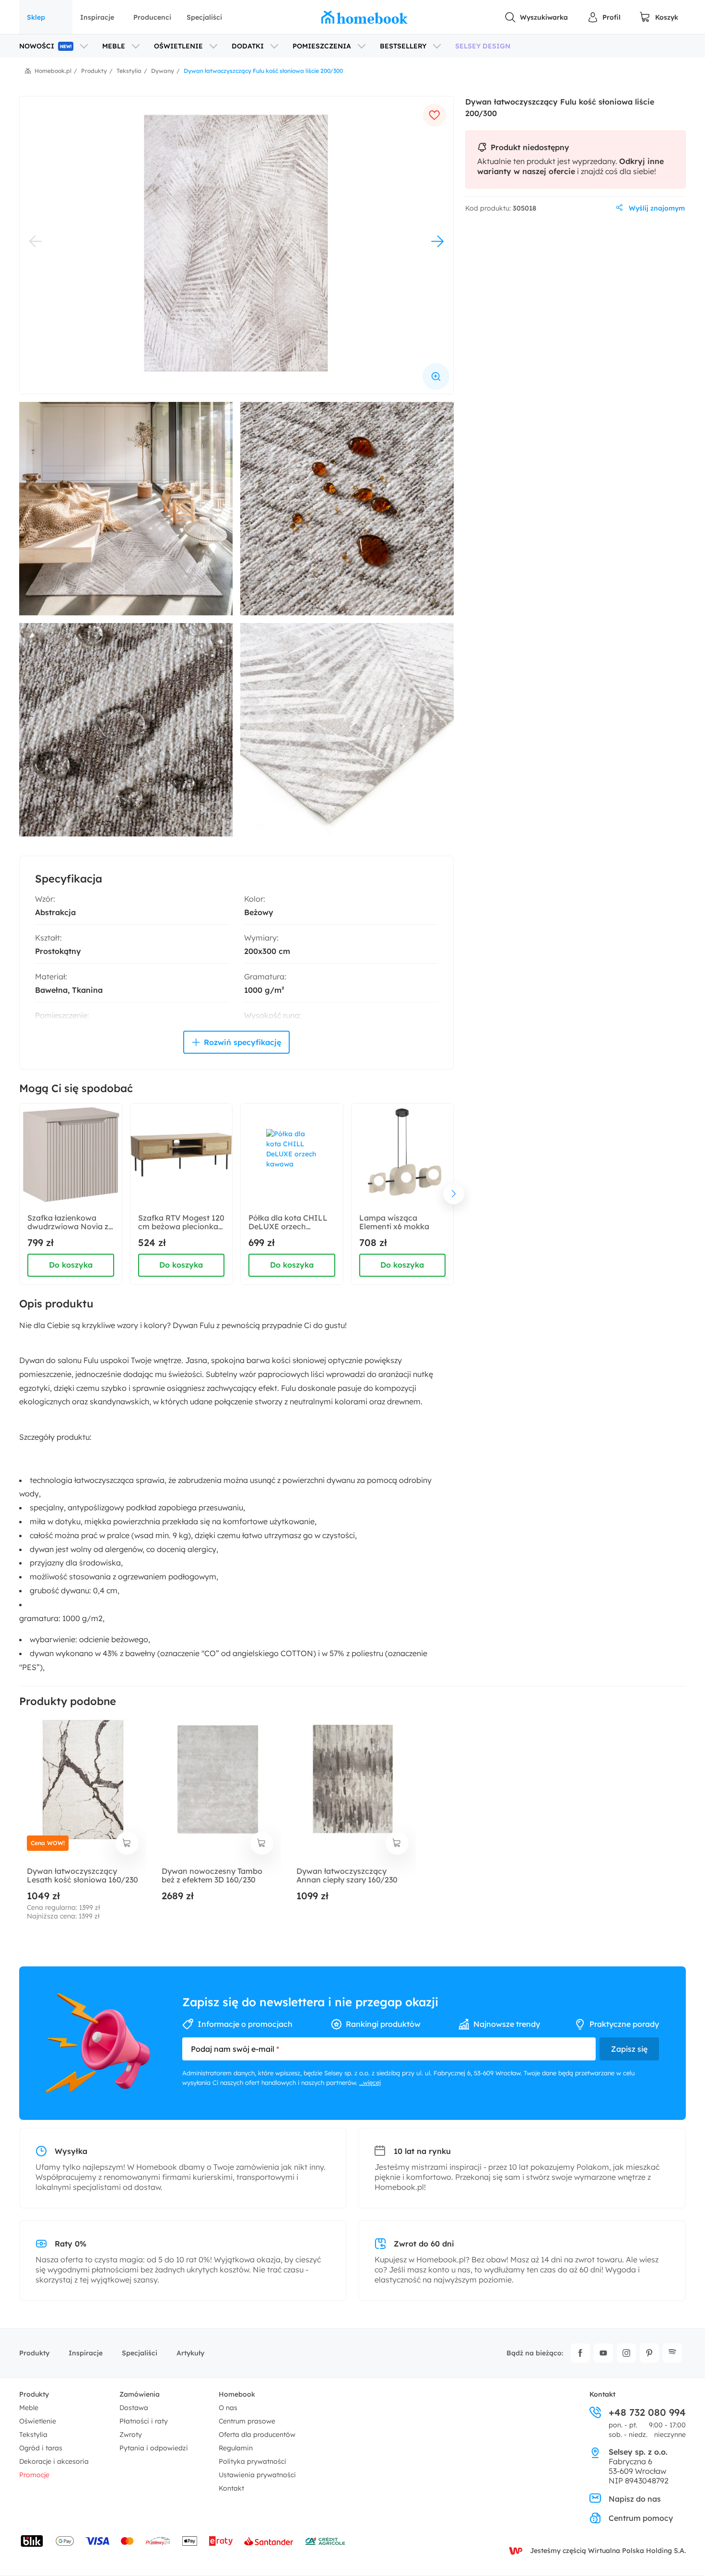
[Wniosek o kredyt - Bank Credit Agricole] (325, 2541)
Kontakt (231, 2488)
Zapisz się (629, 2049)
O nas (228, 2408)
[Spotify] (672, 2353)
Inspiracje (97, 17)
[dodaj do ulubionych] (435, 115)
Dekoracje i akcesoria (54, 2461)
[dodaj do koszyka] (127, 1843)
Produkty (34, 2353)
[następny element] (454, 1194)
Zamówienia (140, 2394)
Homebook (237, 2394)
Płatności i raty (144, 2421)
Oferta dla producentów (257, 2435)
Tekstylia (33, 2435)
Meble (29, 2408)
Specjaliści (204, 17)
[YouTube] (603, 2353)
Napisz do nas (635, 2499)
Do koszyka (71, 1265)
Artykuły (190, 2353)
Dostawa (134, 2408)
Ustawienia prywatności (257, 2475)
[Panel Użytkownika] (604, 17)
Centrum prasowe (247, 2421)
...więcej (370, 2082)
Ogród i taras (41, 2448)
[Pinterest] (649, 2353)
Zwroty (131, 2435)
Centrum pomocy (641, 2518)
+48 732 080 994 (647, 2412)
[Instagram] (626, 2353)
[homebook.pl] (364, 17)
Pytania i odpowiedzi (154, 2448)
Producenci (152, 17)
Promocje (34, 2475)
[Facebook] (580, 2353)
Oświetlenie (38, 2421)
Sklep (36, 17)
